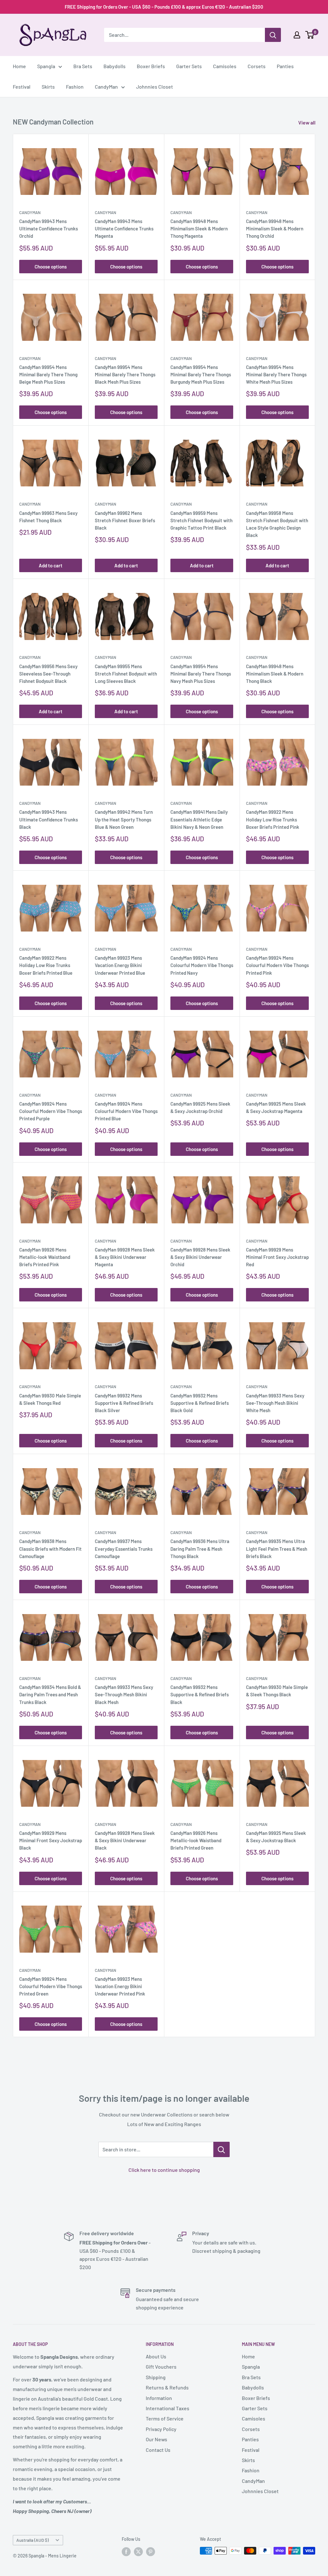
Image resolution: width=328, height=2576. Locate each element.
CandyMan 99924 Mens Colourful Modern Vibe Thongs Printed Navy (202, 965)
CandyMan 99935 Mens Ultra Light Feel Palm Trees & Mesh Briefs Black (277, 1549)
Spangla (46, 66)
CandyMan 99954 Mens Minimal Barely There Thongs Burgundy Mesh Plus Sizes (201, 375)
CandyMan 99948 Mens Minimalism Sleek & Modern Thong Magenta (199, 229)
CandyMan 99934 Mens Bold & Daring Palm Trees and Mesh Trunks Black (50, 1695)
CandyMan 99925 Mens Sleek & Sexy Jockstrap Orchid (200, 1107)
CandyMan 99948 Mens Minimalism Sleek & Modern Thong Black (275, 674)
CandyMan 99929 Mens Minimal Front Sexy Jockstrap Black (51, 1840)
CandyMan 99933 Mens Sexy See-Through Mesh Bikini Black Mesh (124, 1695)
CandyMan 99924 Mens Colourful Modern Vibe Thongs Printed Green (51, 1986)
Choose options (51, 267)
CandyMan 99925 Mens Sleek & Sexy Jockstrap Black (276, 1837)
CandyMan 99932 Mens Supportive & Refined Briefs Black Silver (124, 1403)
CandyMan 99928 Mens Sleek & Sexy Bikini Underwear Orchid (200, 1257)
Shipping (156, 2377)
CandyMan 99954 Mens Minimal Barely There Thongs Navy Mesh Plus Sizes (201, 674)
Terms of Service (165, 2418)
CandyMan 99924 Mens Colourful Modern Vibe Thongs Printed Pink (277, 965)
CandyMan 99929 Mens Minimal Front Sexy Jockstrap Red (277, 1257)
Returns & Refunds (167, 2387)
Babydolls (115, 66)
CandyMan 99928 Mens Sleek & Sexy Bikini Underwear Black (125, 1840)
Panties (285, 66)
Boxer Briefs (151, 66)
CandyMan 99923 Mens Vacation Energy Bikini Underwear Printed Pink (120, 1986)
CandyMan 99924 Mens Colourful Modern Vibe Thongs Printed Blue (126, 1111)
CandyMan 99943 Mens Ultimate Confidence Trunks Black (49, 819)
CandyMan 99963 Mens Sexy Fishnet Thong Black (48, 517)
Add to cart (51, 565)
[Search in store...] (221, 2149)
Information (159, 2398)
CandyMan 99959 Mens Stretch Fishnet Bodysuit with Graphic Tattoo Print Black (201, 520)
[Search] (273, 35)
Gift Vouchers (161, 2367)
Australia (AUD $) (33, 2540)
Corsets (257, 66)
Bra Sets (83, 66)
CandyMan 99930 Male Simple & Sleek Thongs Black (277, 1691)
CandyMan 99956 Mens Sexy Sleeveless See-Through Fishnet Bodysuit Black (48, 674)
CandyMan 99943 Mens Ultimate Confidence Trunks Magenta (124, 229)
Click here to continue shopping (164, 2170)
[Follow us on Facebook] (126, 2551)
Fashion (75, 87)
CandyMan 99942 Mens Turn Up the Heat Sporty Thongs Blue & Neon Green (124, 819)
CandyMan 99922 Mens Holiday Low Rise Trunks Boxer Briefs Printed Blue (46, 965)
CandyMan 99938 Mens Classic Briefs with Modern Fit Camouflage (50, 1549)
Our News (156, 2439)
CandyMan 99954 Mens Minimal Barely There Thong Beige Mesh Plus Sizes (48, 375)
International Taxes (168, 2408)
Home (19, 66)
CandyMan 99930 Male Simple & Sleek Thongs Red (50, 1399)
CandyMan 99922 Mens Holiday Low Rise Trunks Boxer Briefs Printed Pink (273, 819)
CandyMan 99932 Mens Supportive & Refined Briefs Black (200, 1695)
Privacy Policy (161, 2429)
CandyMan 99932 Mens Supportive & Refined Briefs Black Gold (200, 1403)
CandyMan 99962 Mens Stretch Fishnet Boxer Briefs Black (125, 520)
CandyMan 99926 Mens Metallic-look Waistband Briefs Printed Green (196, 1840)
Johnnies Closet (155, 87)
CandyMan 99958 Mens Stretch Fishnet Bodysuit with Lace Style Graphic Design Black (277, 524)
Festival (22, 87)
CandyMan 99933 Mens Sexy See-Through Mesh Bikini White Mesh (275, 1403)
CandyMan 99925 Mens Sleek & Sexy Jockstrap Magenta (276, 1107)
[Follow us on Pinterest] (151, 2551)
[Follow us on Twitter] (138, 2551)
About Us (156, 2356)
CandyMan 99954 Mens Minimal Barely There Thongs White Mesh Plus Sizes (276, 375)
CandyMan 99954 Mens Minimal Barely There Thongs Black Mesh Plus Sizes (125, 375)
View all (307, 122)
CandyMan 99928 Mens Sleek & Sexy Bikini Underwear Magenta (125, 1257)
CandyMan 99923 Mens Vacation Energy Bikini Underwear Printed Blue (120, 965)
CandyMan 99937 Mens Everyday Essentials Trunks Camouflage (124, 1549)
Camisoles (225, 66)
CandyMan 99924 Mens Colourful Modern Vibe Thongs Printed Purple (51, 1111)
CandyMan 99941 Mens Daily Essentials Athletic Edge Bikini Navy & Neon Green (199, 819)
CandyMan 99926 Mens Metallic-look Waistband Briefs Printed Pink (45, 1257)
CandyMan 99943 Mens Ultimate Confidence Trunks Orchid (49, 229)
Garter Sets (189, 66)
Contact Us (158, 2450)
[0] (310, 35)
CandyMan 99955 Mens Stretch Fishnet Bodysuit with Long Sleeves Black (126, 674)
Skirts (48, 87)
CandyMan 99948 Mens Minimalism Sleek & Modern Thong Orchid (275, 229)
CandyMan (106, 87)
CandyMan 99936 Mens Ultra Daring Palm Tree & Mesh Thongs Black (200, 1549)
